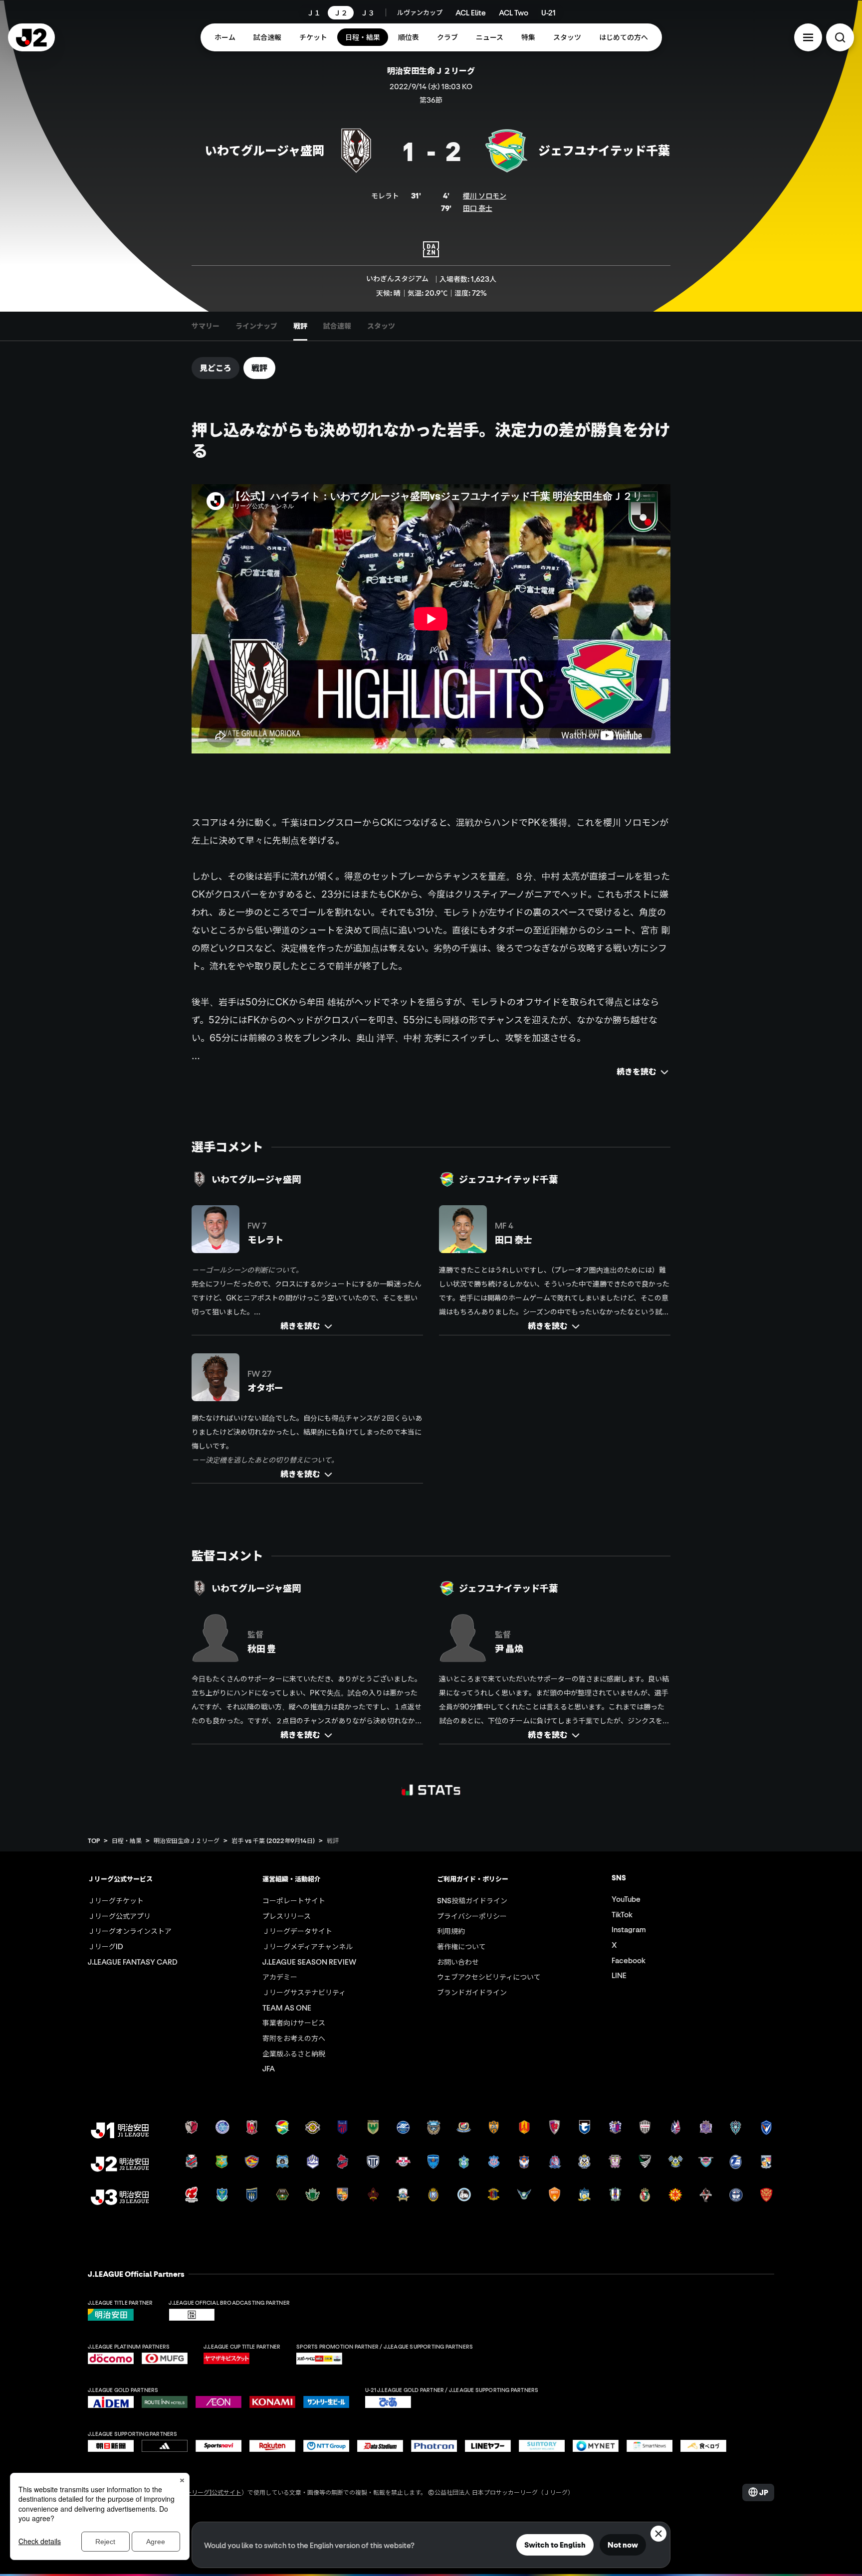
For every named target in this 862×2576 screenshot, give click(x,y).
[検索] (840, 37)
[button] (808, 37)
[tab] (206, 326)
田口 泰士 (478, 208)
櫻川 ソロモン (485, 195)
